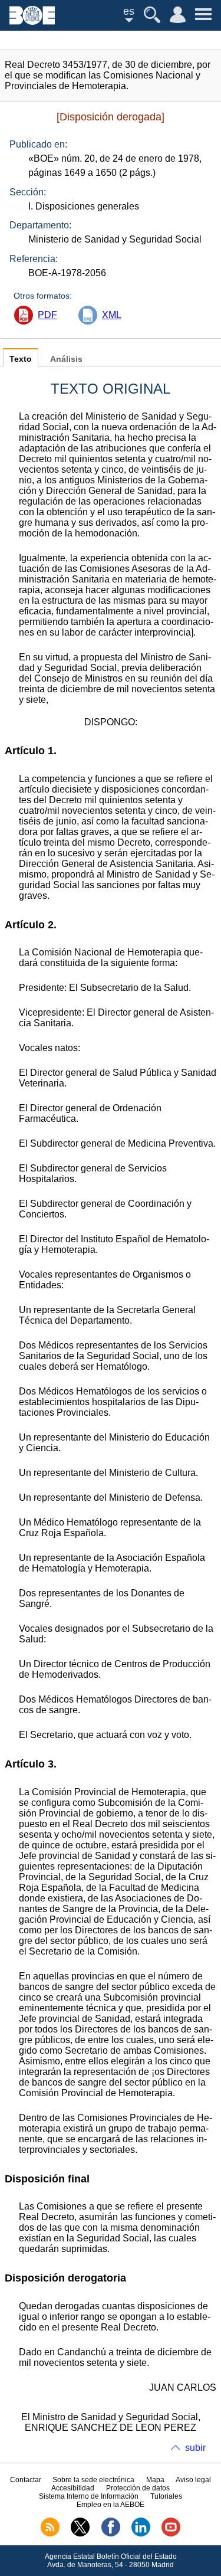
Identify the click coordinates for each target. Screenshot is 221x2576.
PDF (47, 315)
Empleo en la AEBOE (111, 2505)
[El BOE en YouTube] (171, 2534)
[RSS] (50, 2534)
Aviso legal (193, 2480)
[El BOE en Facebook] (111, 2534)
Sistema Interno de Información (89, 2496)
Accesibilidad (73, 2488)
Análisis (66, 359)
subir (195, 2448)
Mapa (155, 2480)
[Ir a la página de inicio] (32, 22)
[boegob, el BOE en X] (80, 2534)
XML (112, 315)
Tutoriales (166, 2496)
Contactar (26, 2480)
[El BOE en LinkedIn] (141, 2534)
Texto (21, 359)
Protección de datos (138, 2488)
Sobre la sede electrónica (93, 2480)
